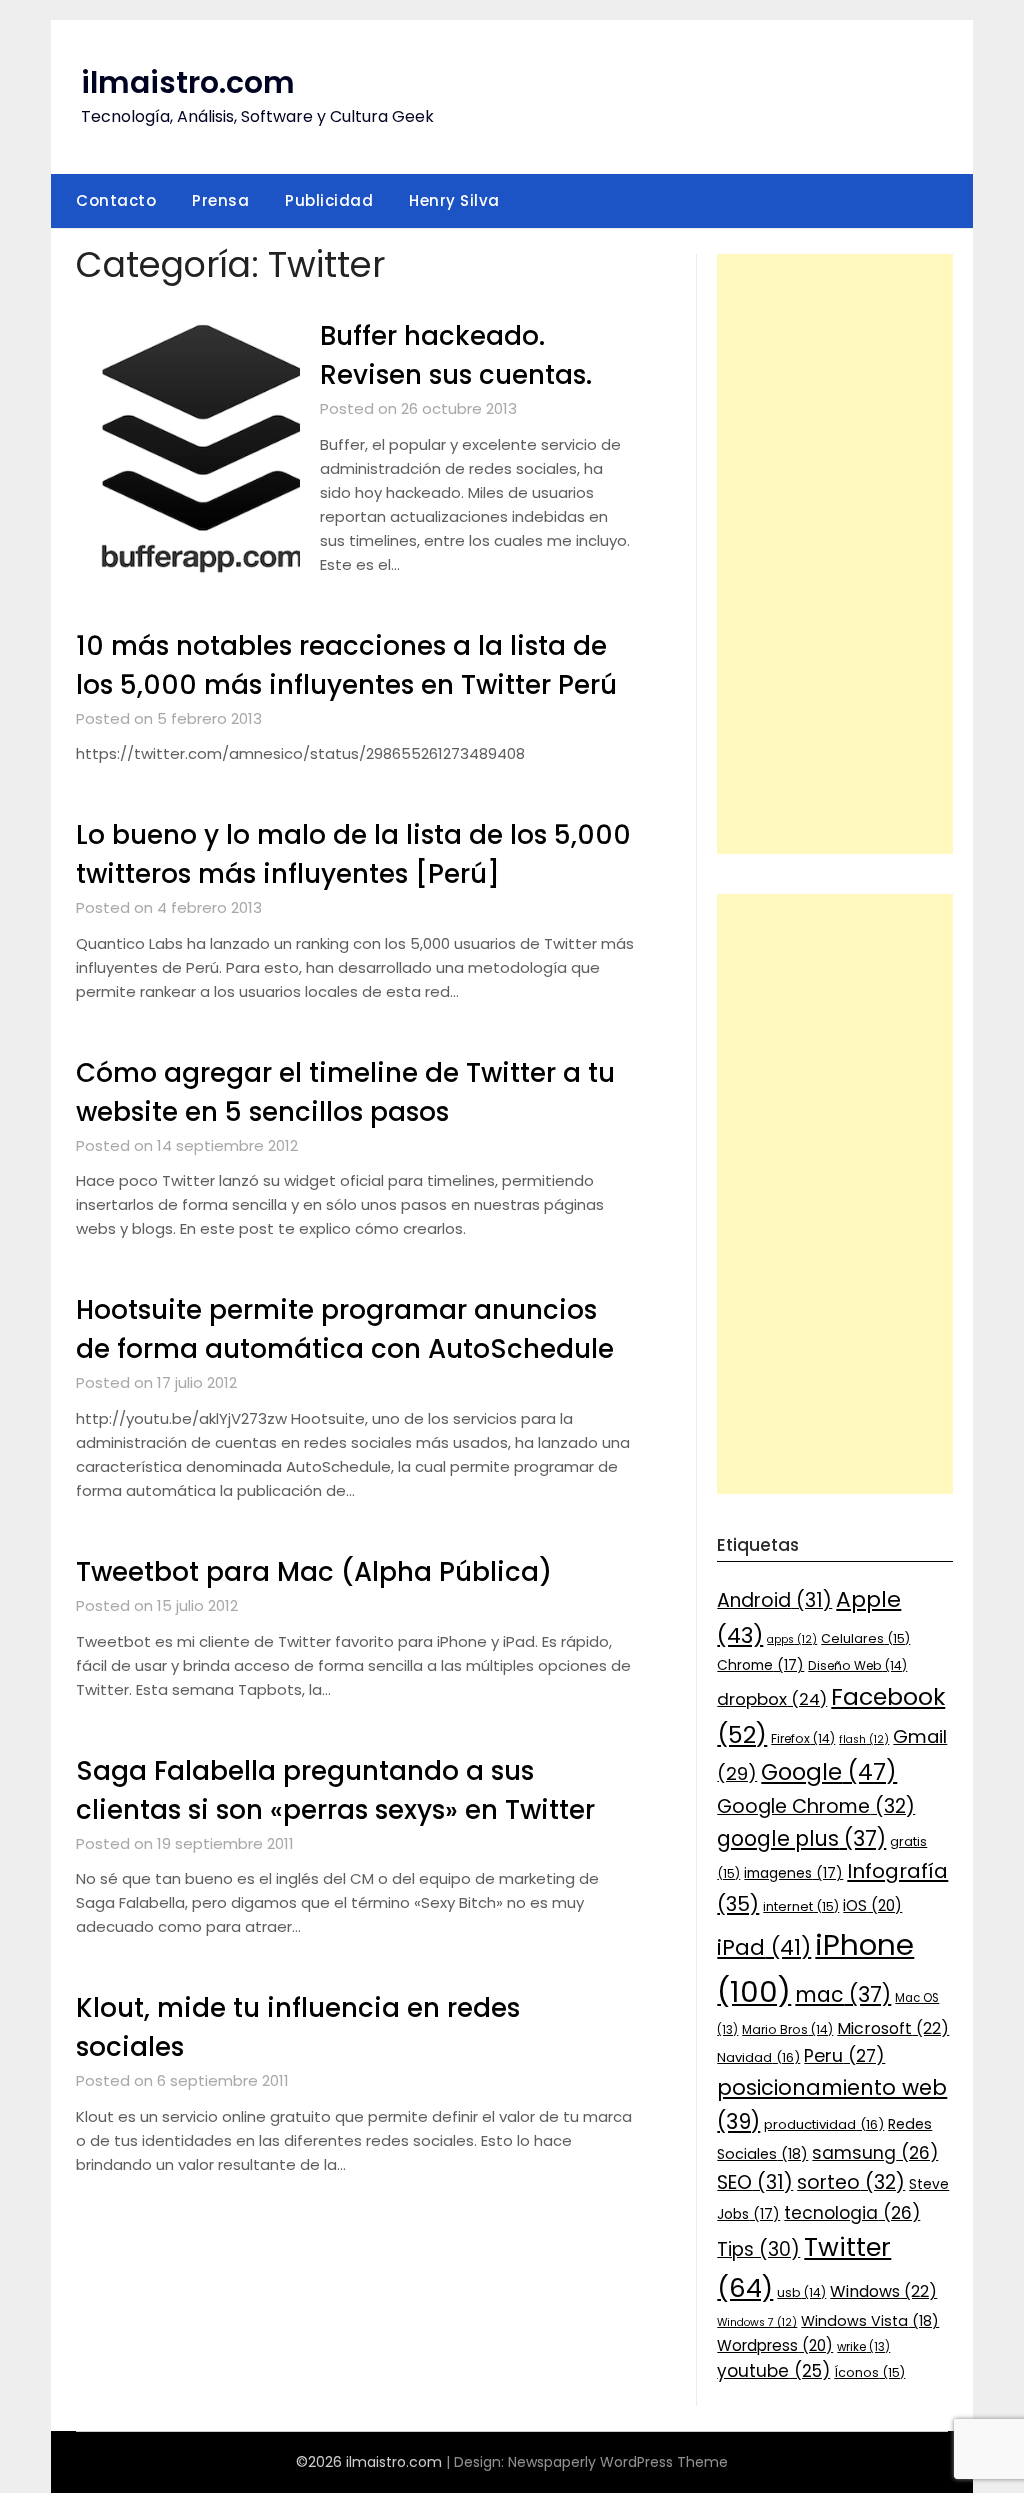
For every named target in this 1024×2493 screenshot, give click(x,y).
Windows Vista (870, 2321)
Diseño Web (857, 1665)
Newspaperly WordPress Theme (618, 2462)
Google (829, 1772)
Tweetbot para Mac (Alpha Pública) (314, 1572)
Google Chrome (816, 1806)
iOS (872, 1905)
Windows (883, 2291)
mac (843, 1994)
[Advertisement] (834, 554)
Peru (844, 2055)
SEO (755, 2182)
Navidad (758, 2057)
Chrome (760, 1665)
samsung (875, 2153)
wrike (863, 2347)
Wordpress (775, 2345)
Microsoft (893, 2028)
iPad (764, 1947)
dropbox (772, 1699)
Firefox (803, 1738)
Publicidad (329, 200)
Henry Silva (454, 200)
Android (774, 1600)
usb (801, 2292)
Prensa (220, 200)
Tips (758, 2249)
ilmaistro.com (188, 82)
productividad (824, 2124)
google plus (801, 1838)
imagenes (793, 1873)
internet (801, 1906)
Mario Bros (787, 2029)
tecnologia (852, 2213)
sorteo (851, 2182)
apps (792, 1639)
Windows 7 (757, 2322)
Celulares (865, 1638)
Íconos (869, 2372)
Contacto (116, 200)
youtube (773, 2371)
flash (864, 1739)
